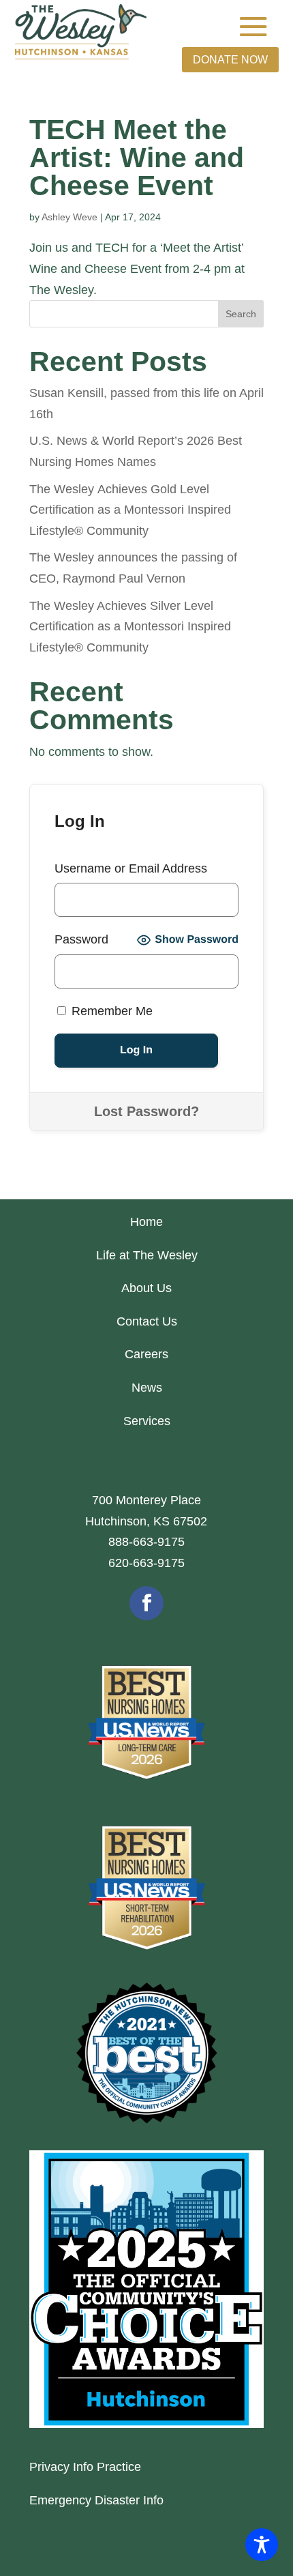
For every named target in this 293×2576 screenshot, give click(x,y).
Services (147, 1421)
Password (81, 939)
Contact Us (147, 1321)
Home (146, 1222)
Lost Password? (146, 1111)
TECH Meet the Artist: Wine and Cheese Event (137, 158)
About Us (146, 1288)
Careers (146, 1354)
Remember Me (110, 1011)
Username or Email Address (131, 868)
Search (241, 314)
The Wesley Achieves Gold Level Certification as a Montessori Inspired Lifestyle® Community (130, 510)
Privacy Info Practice (85, 2467)
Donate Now (230, 60)
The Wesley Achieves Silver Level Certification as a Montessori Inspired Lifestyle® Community (130, 627)
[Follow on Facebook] (146, 1603)
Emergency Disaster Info (96, 2500)
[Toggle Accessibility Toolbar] (262, 2545)
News (147, 1388)
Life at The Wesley (147, 1255)
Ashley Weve (70, 217)
